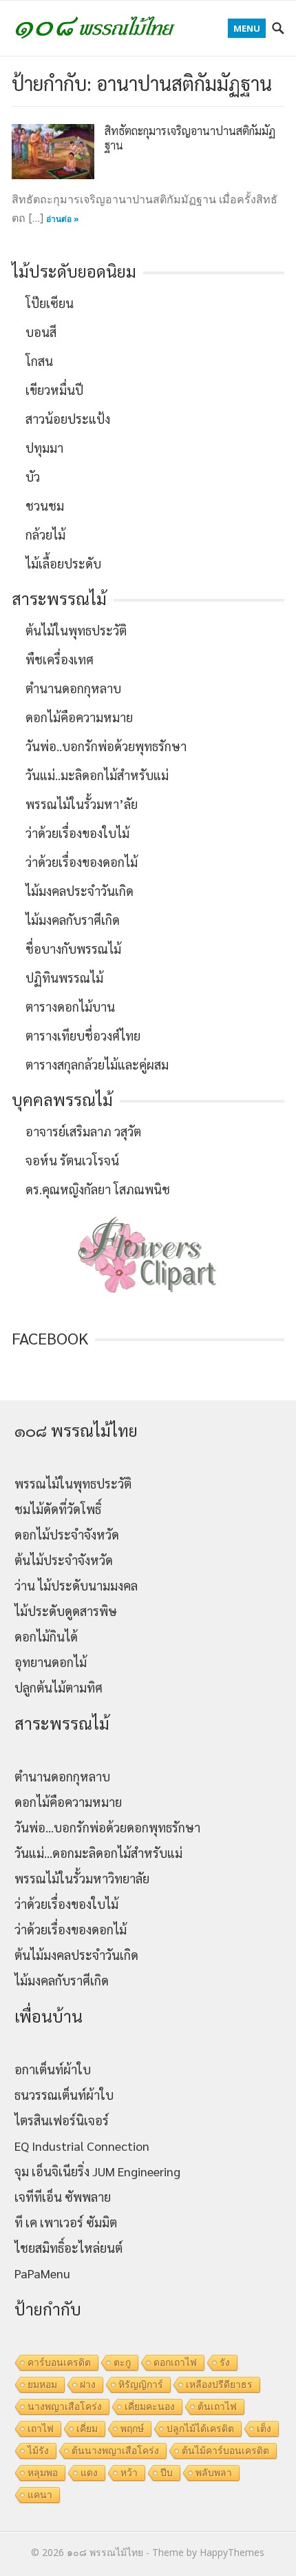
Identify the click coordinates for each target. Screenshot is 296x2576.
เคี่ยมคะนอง (150, 2406)
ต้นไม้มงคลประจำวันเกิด (76, 1955)
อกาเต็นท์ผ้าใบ (53, 2069)
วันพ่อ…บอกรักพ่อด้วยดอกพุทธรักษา (107, 1827)
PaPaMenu (42, 2273)
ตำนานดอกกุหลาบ (73, 688)
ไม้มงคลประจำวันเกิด (80, 891)
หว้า (129, 2473)
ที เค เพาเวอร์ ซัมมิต (66, 2222)
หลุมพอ (43, 2473)
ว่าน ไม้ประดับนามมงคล (76, 1585)
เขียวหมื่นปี (54, 390)
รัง (225, 2362)
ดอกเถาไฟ (175, 2362)
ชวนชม (45, 505)
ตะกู (122, 2362)
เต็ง (264, 2429)
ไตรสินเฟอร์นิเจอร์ (62, 2120)
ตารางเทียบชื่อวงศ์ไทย (83, 1035)
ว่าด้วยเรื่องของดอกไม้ (82, 862)
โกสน (39, 361)
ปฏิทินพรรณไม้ (64, 978)
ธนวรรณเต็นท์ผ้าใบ (64, 2095)
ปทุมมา (44, 448)
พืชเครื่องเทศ (60, 659)
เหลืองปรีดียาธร (219, 2384)
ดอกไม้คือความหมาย (79, 717)
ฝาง (88, 2384)
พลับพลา (214, 2473)
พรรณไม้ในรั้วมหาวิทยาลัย (82, 1878)
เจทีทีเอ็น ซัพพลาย (63, 2197)
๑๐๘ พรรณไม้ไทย (105, 2552)
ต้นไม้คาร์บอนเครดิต (225, 2451)
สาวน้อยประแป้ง (68, 419)
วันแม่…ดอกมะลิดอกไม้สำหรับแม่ (98, 1853)
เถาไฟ (41, 2429)
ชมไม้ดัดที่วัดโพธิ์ (58, 1509)
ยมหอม (42, 2384)
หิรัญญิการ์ (141, 2384)
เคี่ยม (87, 2429)
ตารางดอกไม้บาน (70, 1006)
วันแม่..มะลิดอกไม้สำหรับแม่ (97, 775)
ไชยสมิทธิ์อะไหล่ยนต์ (68, 2248)
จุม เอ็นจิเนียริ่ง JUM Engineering (97, 2171)
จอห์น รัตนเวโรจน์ (72, 1160)
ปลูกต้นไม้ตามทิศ (59, 1687)
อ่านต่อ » (63, 219)
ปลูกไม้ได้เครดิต (200, 2429)
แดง (89, 2473)
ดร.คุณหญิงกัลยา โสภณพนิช (98, 1189)
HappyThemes (232, 2552)
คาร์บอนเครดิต (59, 2362)
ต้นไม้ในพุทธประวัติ (76, 630)
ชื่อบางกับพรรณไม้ (73, 949)
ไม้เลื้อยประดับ (63, 563)
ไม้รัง (38, 2451)
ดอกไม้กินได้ (46, 1636)
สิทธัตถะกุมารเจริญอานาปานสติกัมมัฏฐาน (190, 138)
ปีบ (167, 2473)
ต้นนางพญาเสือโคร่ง (115, 2451)
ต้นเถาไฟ (217, 2406)
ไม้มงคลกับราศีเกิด (73, 920)
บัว (33, 477)
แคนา (40, 2495)
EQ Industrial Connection (82, 2146)
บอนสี (41, 332)
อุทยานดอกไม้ (51, 1662)
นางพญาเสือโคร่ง (65, 2406)
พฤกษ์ (132, 2429)
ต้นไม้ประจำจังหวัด (64, 1560)
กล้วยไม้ (45, 534)
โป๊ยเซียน (50, 303)
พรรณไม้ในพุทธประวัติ (73, 1483)
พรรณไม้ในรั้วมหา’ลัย (82, 804)
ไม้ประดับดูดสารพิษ (66, 1611)
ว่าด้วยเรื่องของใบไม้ (77, 833)
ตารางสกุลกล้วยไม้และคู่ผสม (97, 1064)
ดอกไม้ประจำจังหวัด (67, 1534)
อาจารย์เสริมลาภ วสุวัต (83, 1131)
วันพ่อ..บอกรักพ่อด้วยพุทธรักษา (106, 746)
